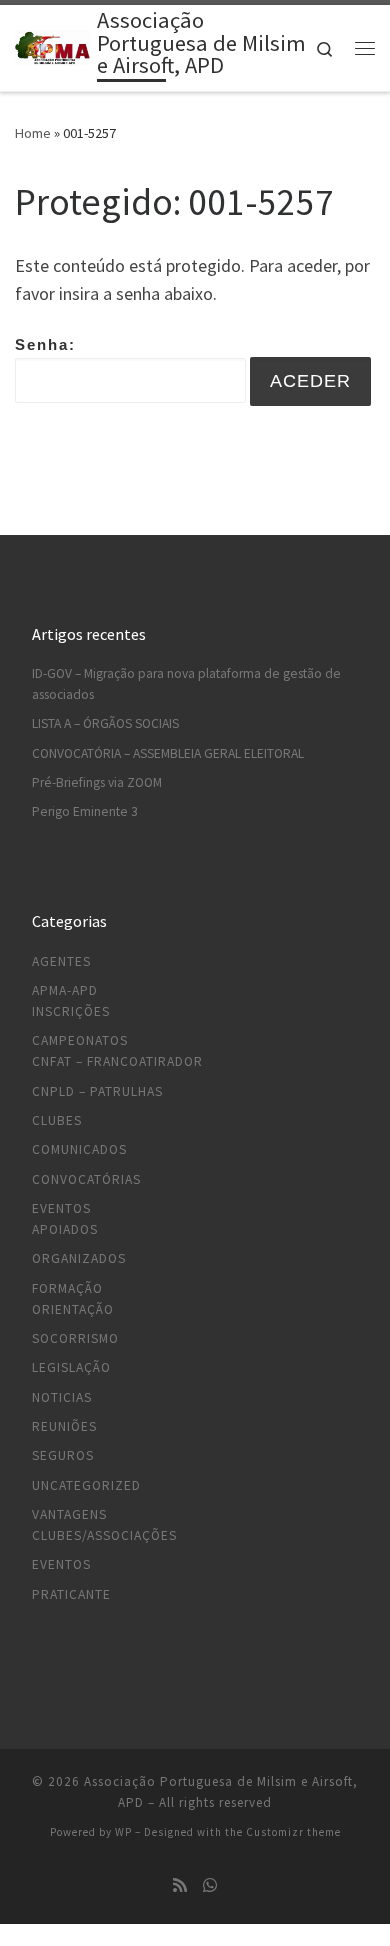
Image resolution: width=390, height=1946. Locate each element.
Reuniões (64, 1426)
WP (123, 1832)
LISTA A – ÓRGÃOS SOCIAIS (105, 723)
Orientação (73, 1309)
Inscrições (71, 1011)
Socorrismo (75, 1338)
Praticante (71, 1594)
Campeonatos (80, 1040)
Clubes (57, 1120)
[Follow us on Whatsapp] (210, 1885)
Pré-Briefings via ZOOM (97, 782)
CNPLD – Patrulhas (97, 1091)
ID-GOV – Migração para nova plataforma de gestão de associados (186, 684)
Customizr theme (293, 1832)
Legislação (71, 1367)
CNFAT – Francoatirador (117, 1061)
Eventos (61, 1208)
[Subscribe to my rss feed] (180, 1885)
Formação (67, 1288)
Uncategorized (86, 1485)
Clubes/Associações (104, 1535)
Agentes (61, 961)
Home (33, 133)
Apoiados (65, 1229)
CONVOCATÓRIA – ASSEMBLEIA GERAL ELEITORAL (168, 753)
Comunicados (79, 1149)
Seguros (63, 1455)
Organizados (79, 1258)
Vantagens (69, 1514)
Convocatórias (86, 1179)
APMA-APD (65, 990)
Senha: (45, 344)
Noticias (62, 1397)
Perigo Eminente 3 (85, 811)
